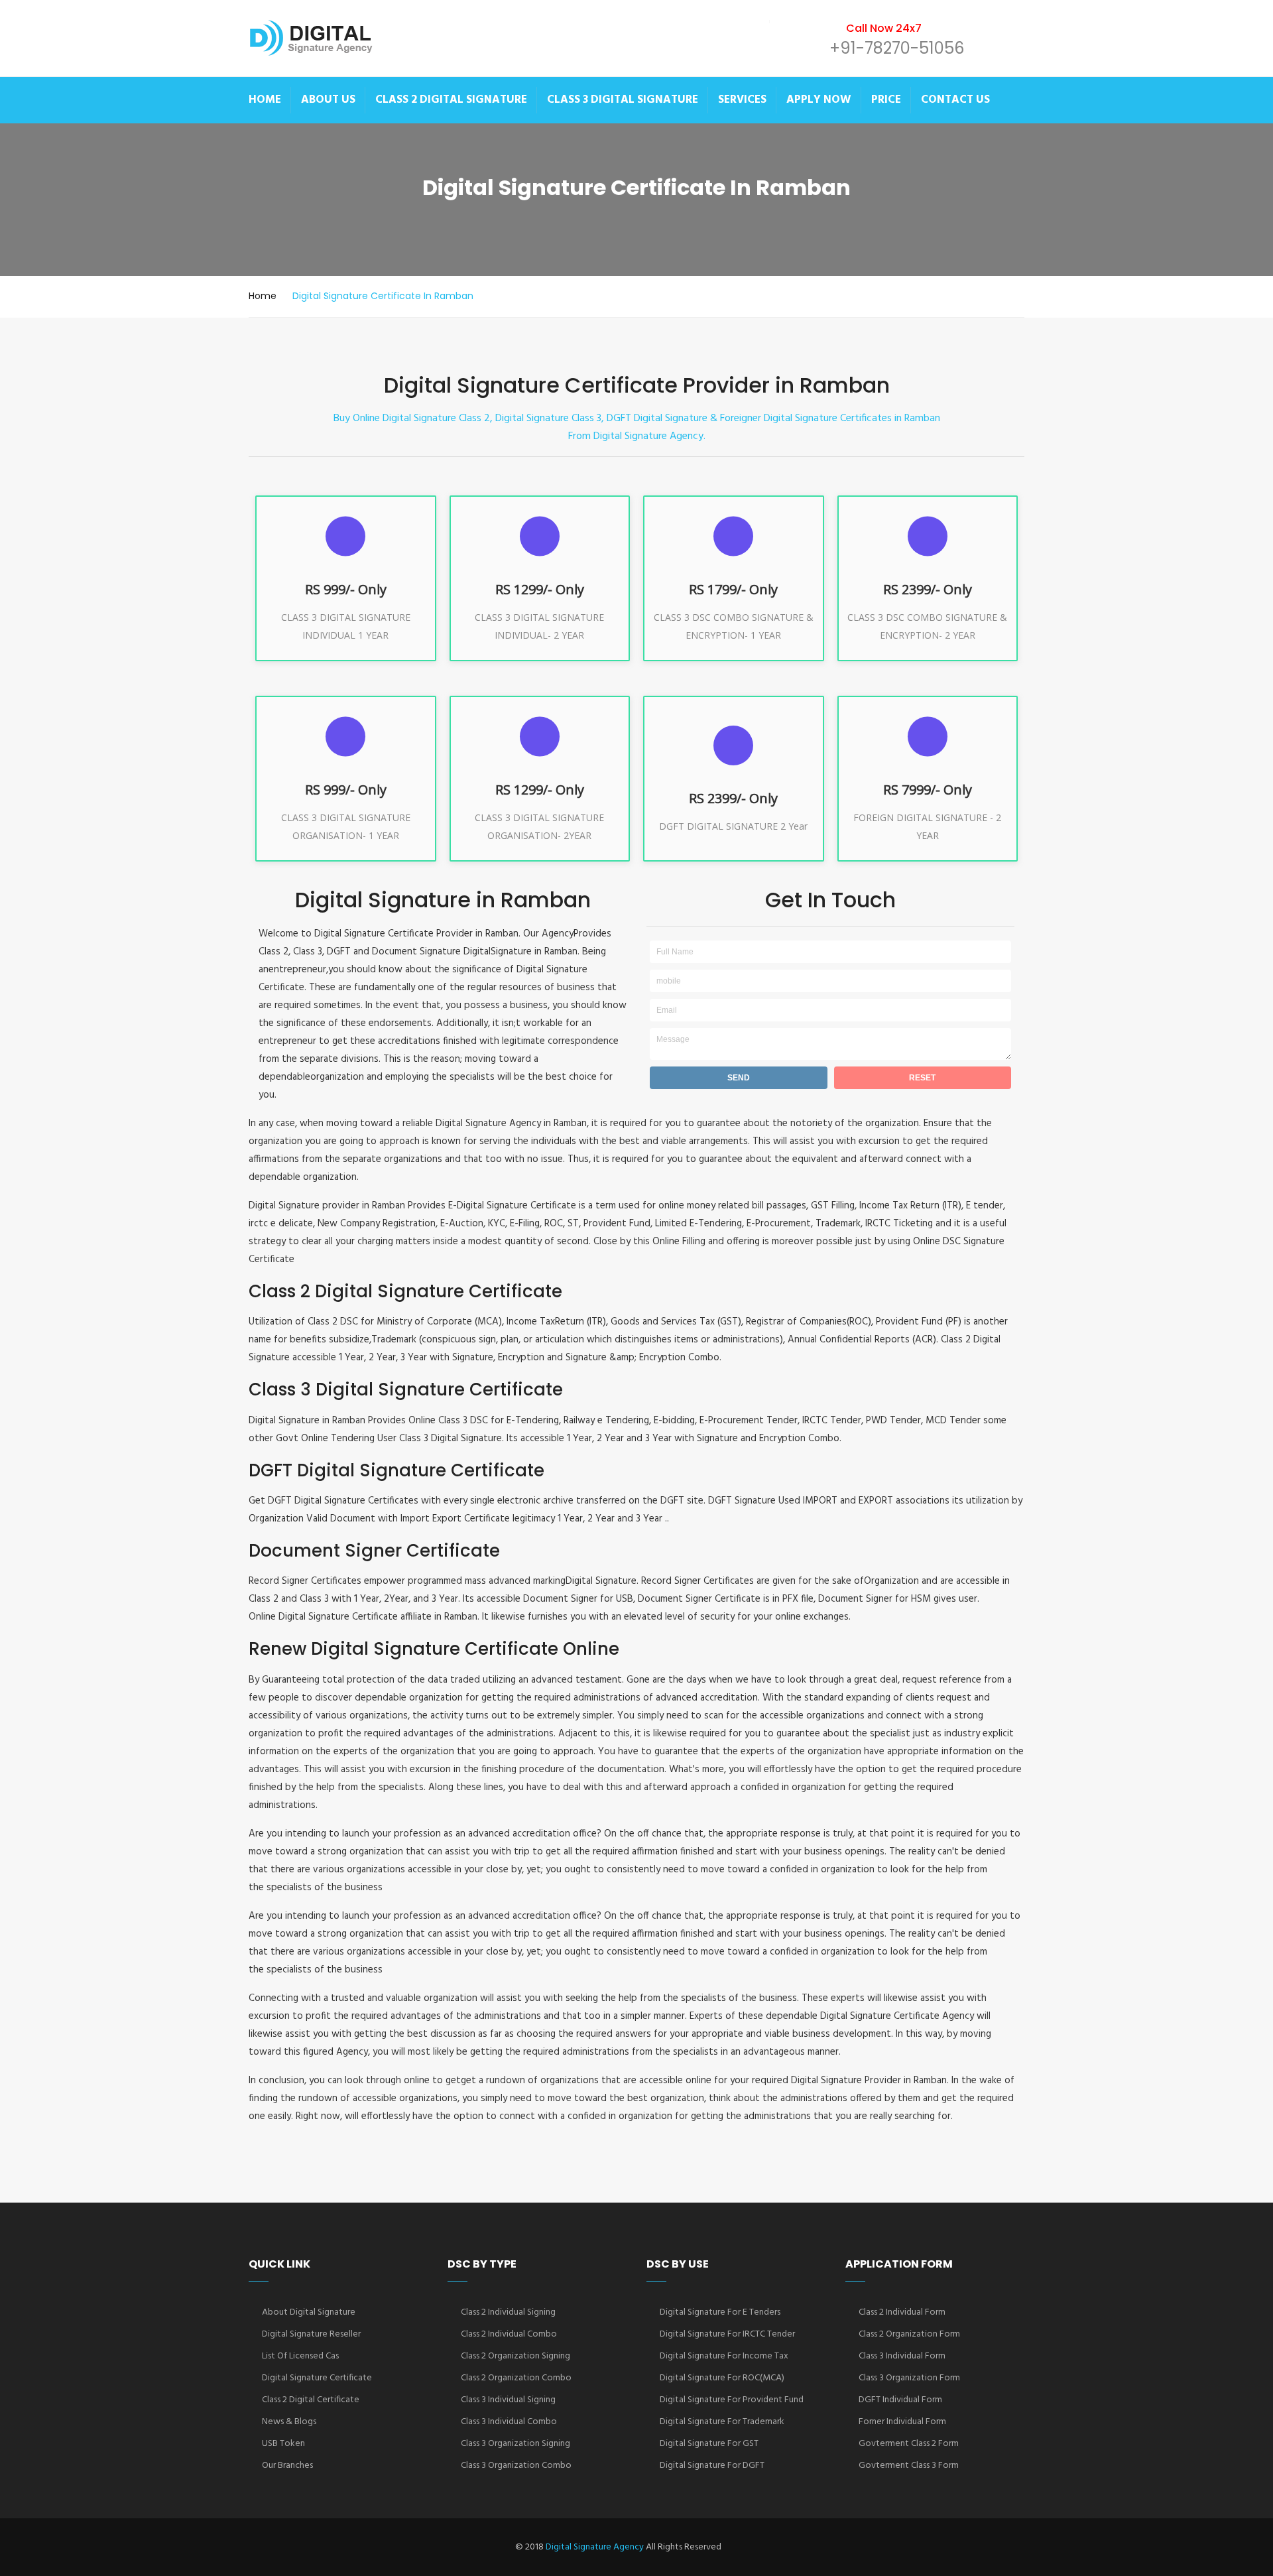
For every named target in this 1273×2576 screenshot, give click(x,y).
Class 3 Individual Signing (508, 2400)
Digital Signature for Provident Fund (732, 2400)
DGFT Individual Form (900, 2400)
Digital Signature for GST (709, 2444)
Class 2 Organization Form (909, 2334)
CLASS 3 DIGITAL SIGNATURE (623, 100)
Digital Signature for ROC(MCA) (722, 2378)
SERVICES (742, 100)
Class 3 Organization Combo (516, 2466)
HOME (265, 100)
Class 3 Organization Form (909, 2378)
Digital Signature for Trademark (722, 2422)
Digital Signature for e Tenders (720, 2312)
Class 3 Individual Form (902, 2356)
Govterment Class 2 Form (909, 2444)
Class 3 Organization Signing (515, 2444)
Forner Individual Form (902, 2422)
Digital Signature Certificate (317, 2378)
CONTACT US (955, 100)
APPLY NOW (819, 100)
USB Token (283, 2444)
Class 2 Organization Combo (516, 2378)
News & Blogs (289, 2422)
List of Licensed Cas (300, 2356)
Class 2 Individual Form (902, 2312)
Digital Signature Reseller (311, 2334)
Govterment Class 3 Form (909, 2466)
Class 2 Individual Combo (509, 2334)
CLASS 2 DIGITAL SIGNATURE (451, 100)
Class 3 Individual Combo (509, 2422)
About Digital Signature (309, 2312)
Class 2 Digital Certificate (311, 2400)
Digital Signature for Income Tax (724, 2356)
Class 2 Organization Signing (515, 2356)
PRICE (886, 100)
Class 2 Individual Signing (508, 2312)
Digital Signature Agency (595, 2547)
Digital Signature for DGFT (712, 2466)
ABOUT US (328, 100)
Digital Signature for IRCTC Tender (727, 2334)
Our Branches (287, 2466)
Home (263, 296)
